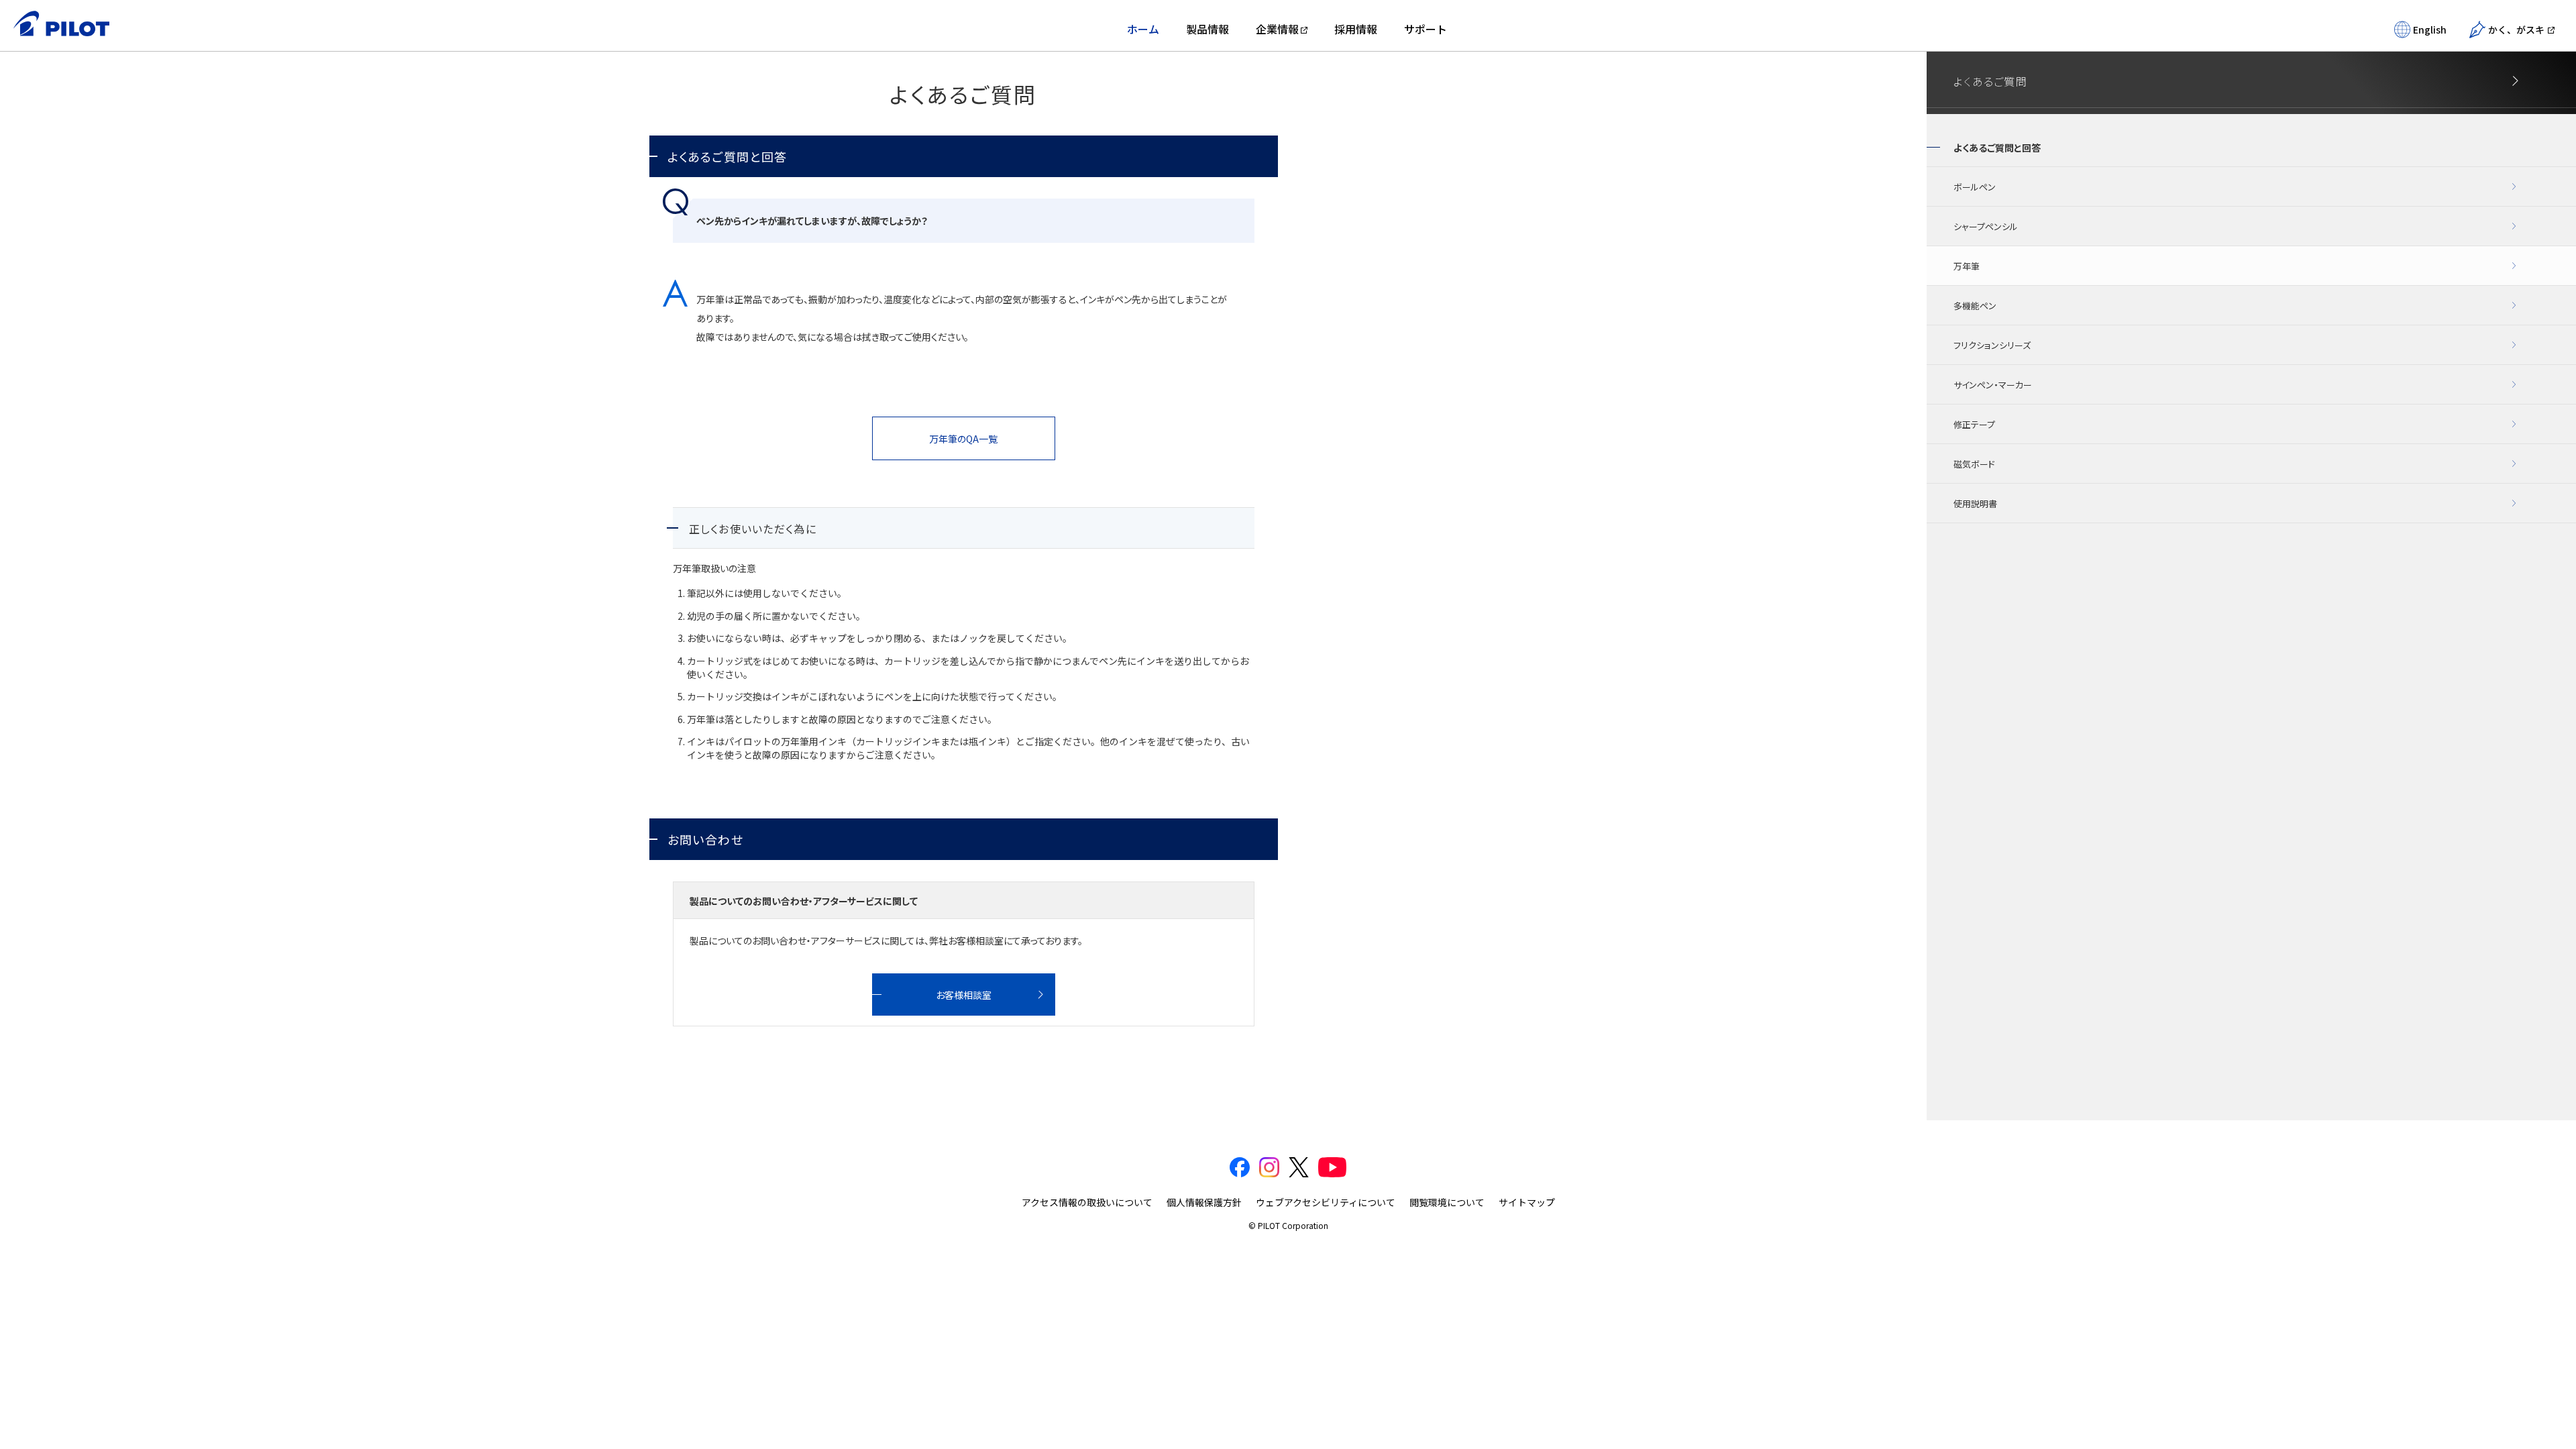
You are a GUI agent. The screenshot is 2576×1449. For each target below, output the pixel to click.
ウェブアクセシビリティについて (1326, 1202)
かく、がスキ (2516, 30)
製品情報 (1207, 29)
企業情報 (1277, 29)
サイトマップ (1527, 1202)
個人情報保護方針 (1204, 1202)
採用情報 (1356, 29)
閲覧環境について (1447, 1202)
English (2430, 30)
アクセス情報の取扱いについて (1087, 1202)
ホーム (1143, 29)
